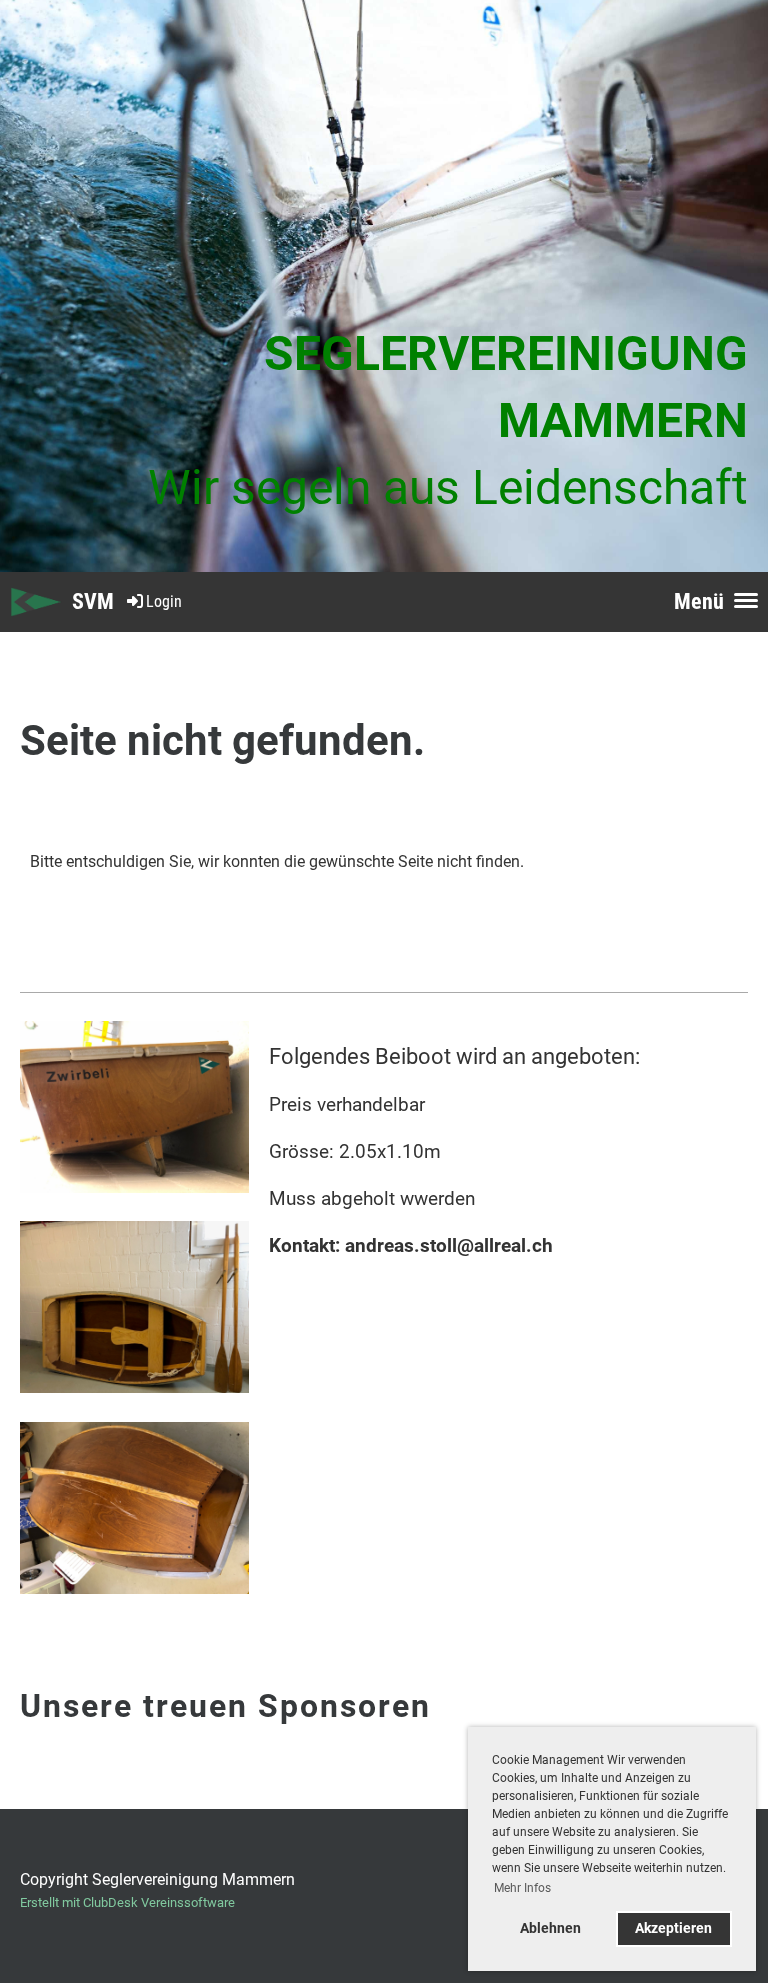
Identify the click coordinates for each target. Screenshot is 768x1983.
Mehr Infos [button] (522, 1888)
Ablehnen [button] (550, 1928)
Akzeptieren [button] (673, 1928)
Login (164, 601)
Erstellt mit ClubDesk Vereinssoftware (127, 1902)
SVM (93, 601)
